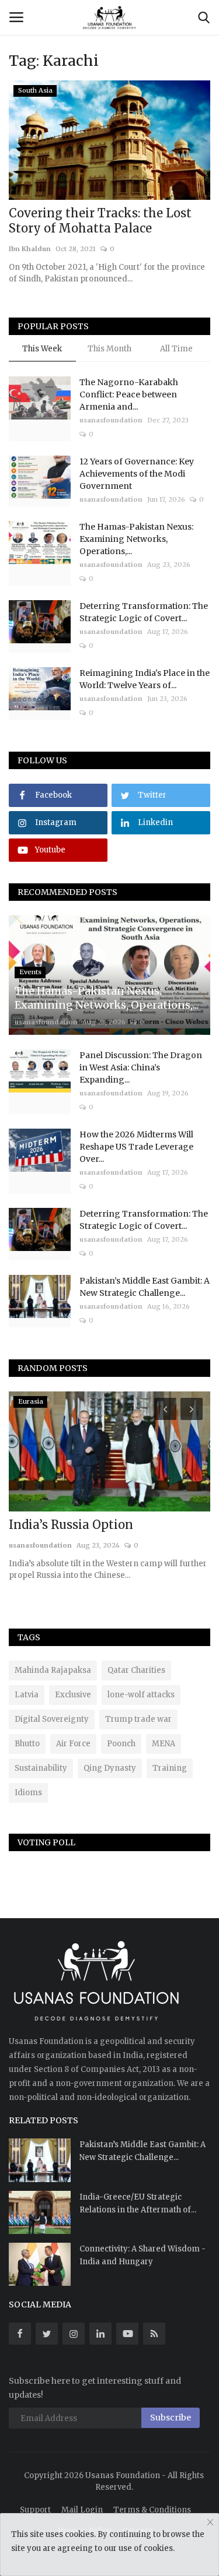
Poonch (121, 1744)
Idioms (28, 1793)
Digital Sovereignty (52, 1719)
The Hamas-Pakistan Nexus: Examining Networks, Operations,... (136, 539)
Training (170, 1768)
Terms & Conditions (152, 2510)
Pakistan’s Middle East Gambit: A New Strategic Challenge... (145, 1287)
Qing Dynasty (110, 1768)
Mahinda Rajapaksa (53, 1670)
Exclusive (73, 1695)
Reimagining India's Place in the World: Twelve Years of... (145, 679)
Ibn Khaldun (30, 249)
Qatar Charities (136, 1670)
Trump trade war (138, 1719)
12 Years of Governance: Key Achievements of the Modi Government (137, 474)
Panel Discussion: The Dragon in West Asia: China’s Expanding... (141, 1067)
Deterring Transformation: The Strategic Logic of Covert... (144, 612)
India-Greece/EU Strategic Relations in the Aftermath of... (138, 2203)
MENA (164, 1744)
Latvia (27, 1695)
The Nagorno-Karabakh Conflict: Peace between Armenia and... (129, 394)
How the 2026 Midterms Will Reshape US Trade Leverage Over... (136, 1147)
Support (35, 2510)
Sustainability (41, 1768)
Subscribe (171, 2418)
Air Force (73, 1744)
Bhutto (27, 1744)
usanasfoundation (111, 420)
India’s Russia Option (71, 1525)
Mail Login (82, 2510)
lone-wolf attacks (141, 1695)
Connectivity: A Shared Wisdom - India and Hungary (142, 2255)
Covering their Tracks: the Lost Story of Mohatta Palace (100, 221)
